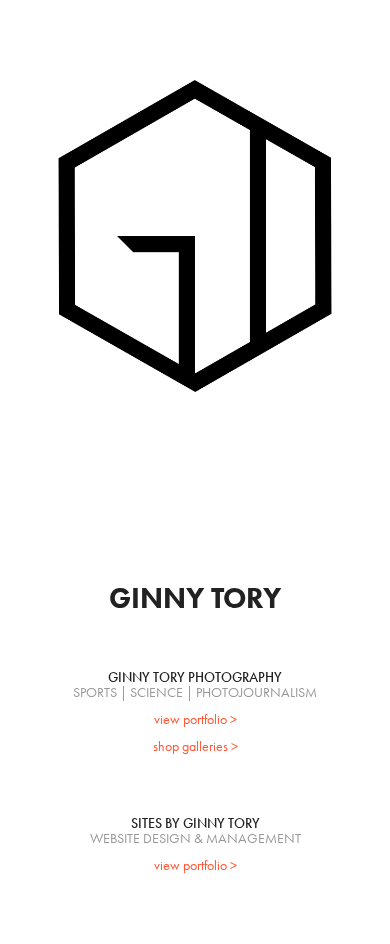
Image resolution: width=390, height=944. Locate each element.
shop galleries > (195, 746)
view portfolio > (195, 719)
